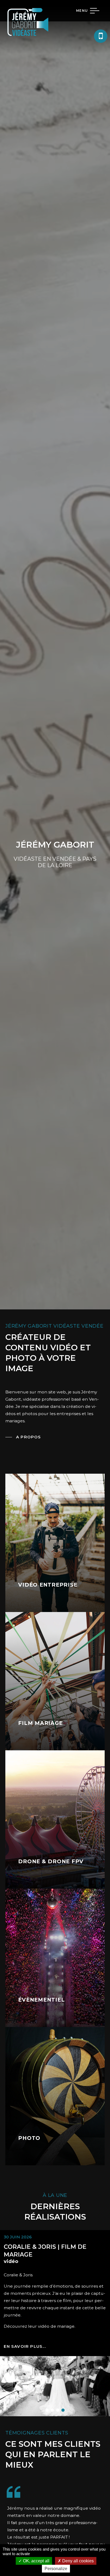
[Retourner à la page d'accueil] (28, 37)
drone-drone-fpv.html (55, 1819)
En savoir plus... (25, 2346)
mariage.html (55, 1681)
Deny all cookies (77, 2561)
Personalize (56, 2569)
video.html (55, 1543)
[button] (47, 2410)
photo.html (55, 2096)
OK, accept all (36, 2561)
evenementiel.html (55, 1958)
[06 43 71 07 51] (101, 36)
